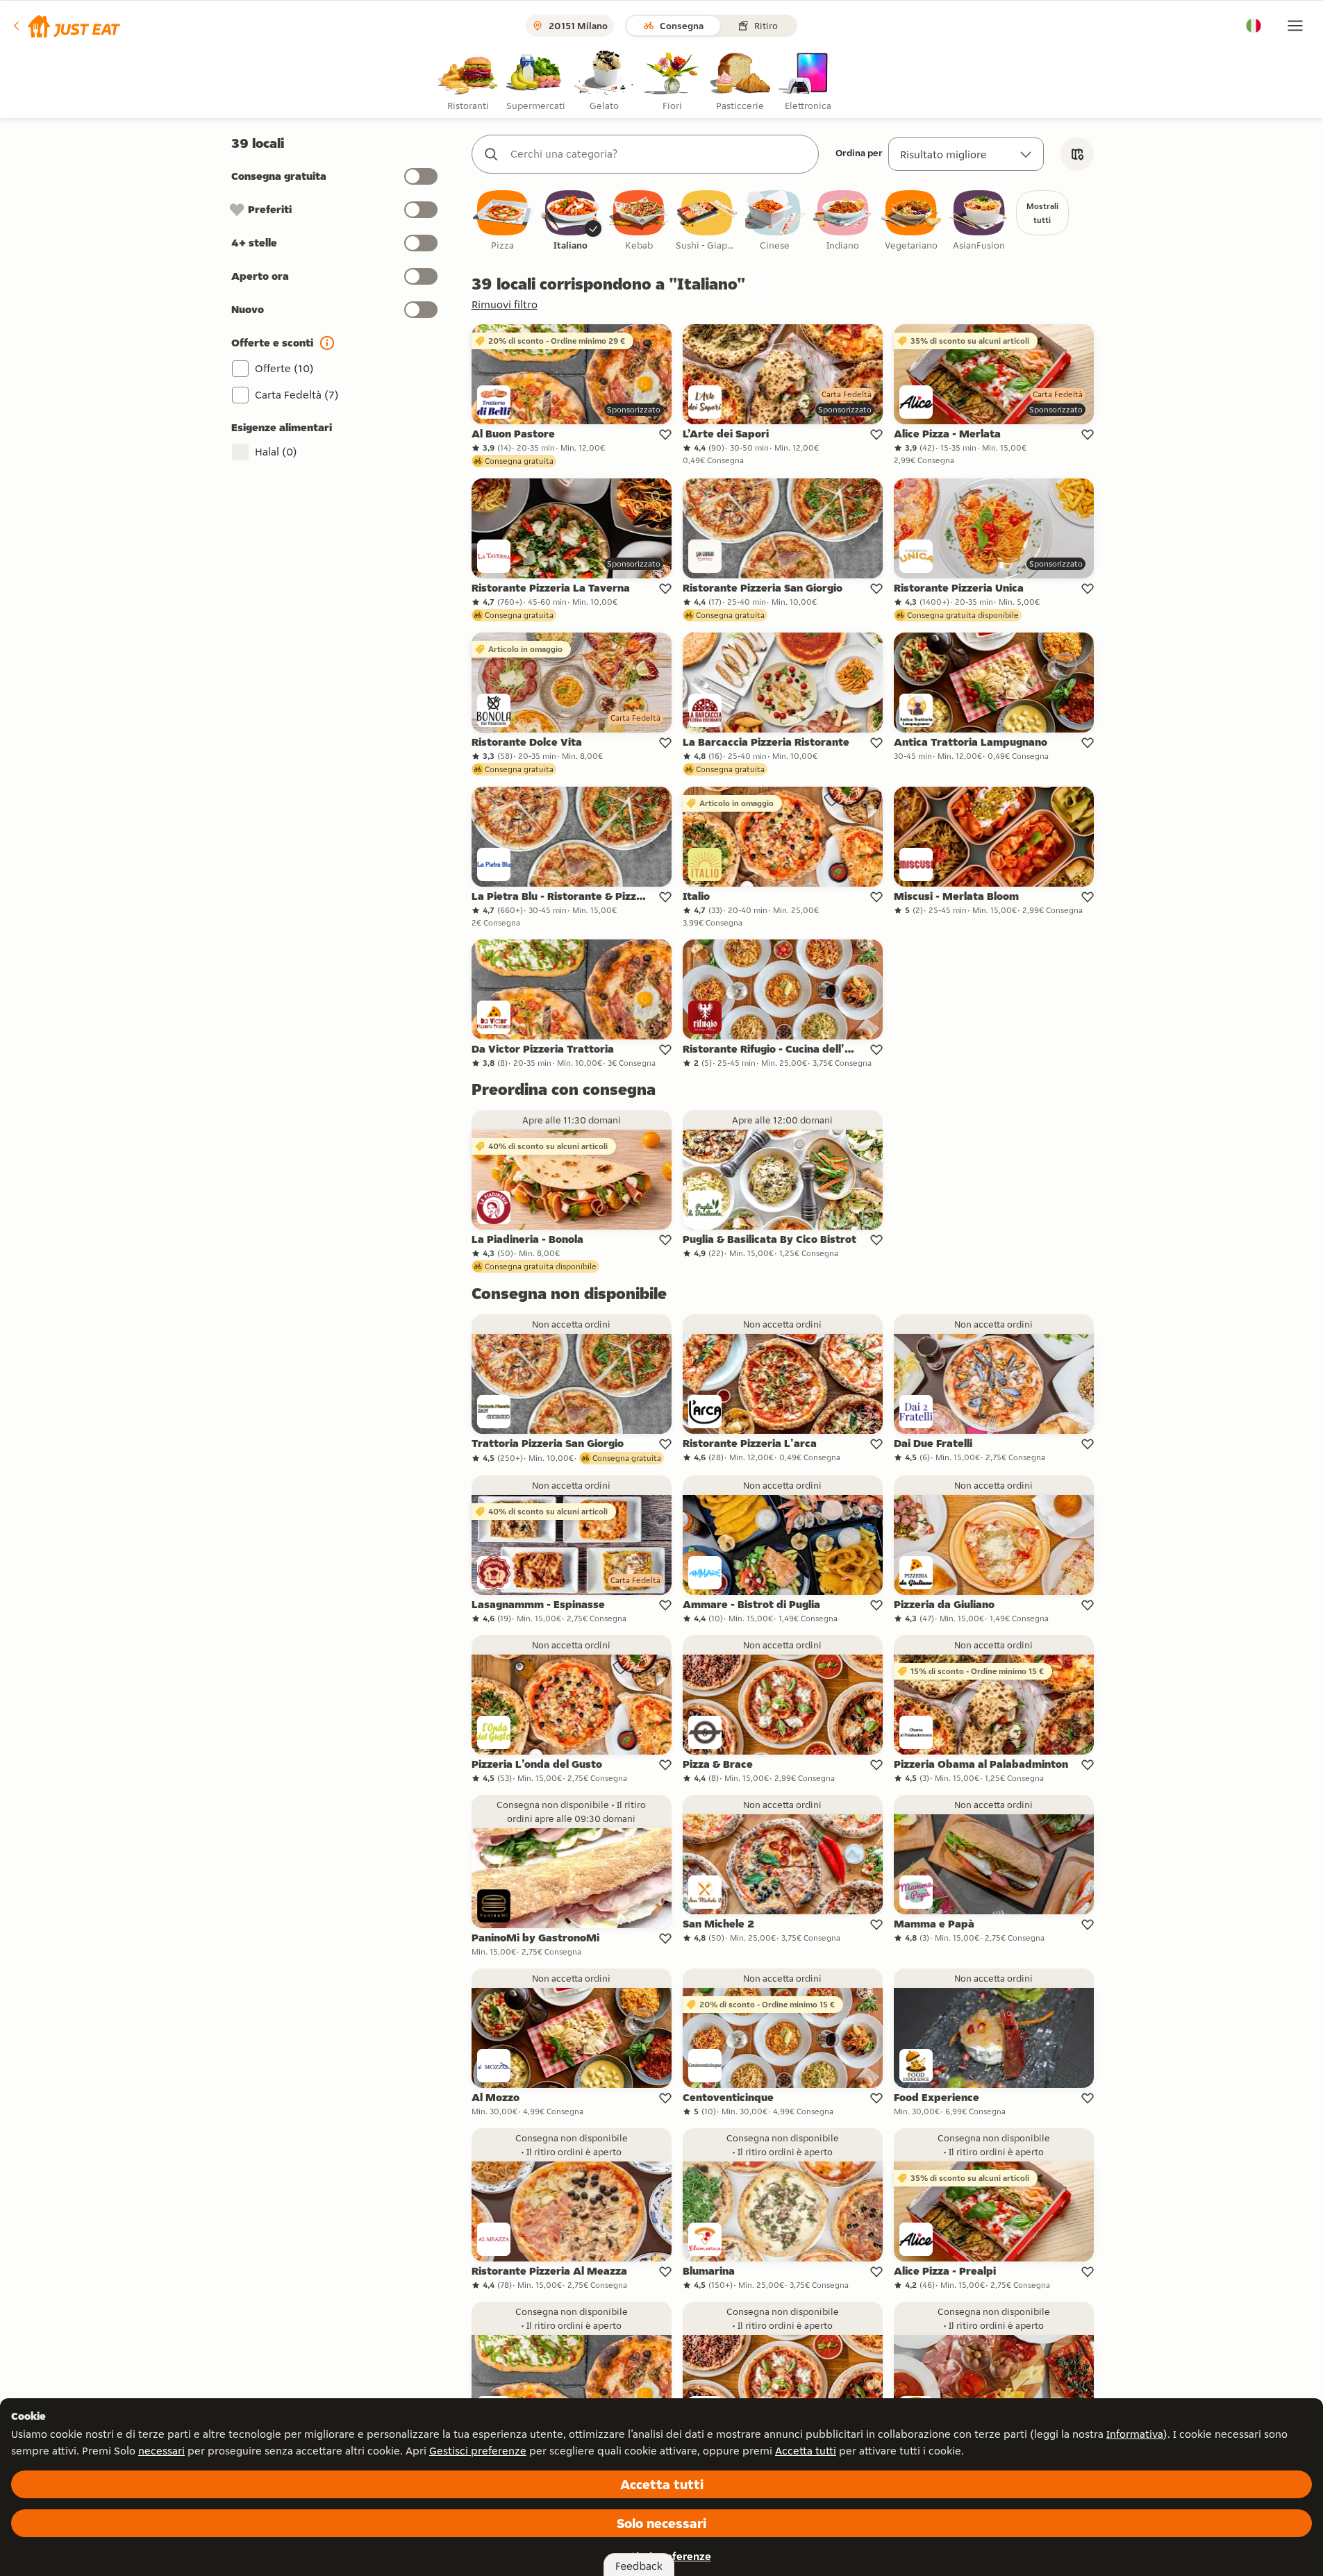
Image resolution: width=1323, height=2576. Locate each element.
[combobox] (659, 154)
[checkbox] (503, 221)
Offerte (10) (284, 368)
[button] (66, 26)
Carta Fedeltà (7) (297, 395)
